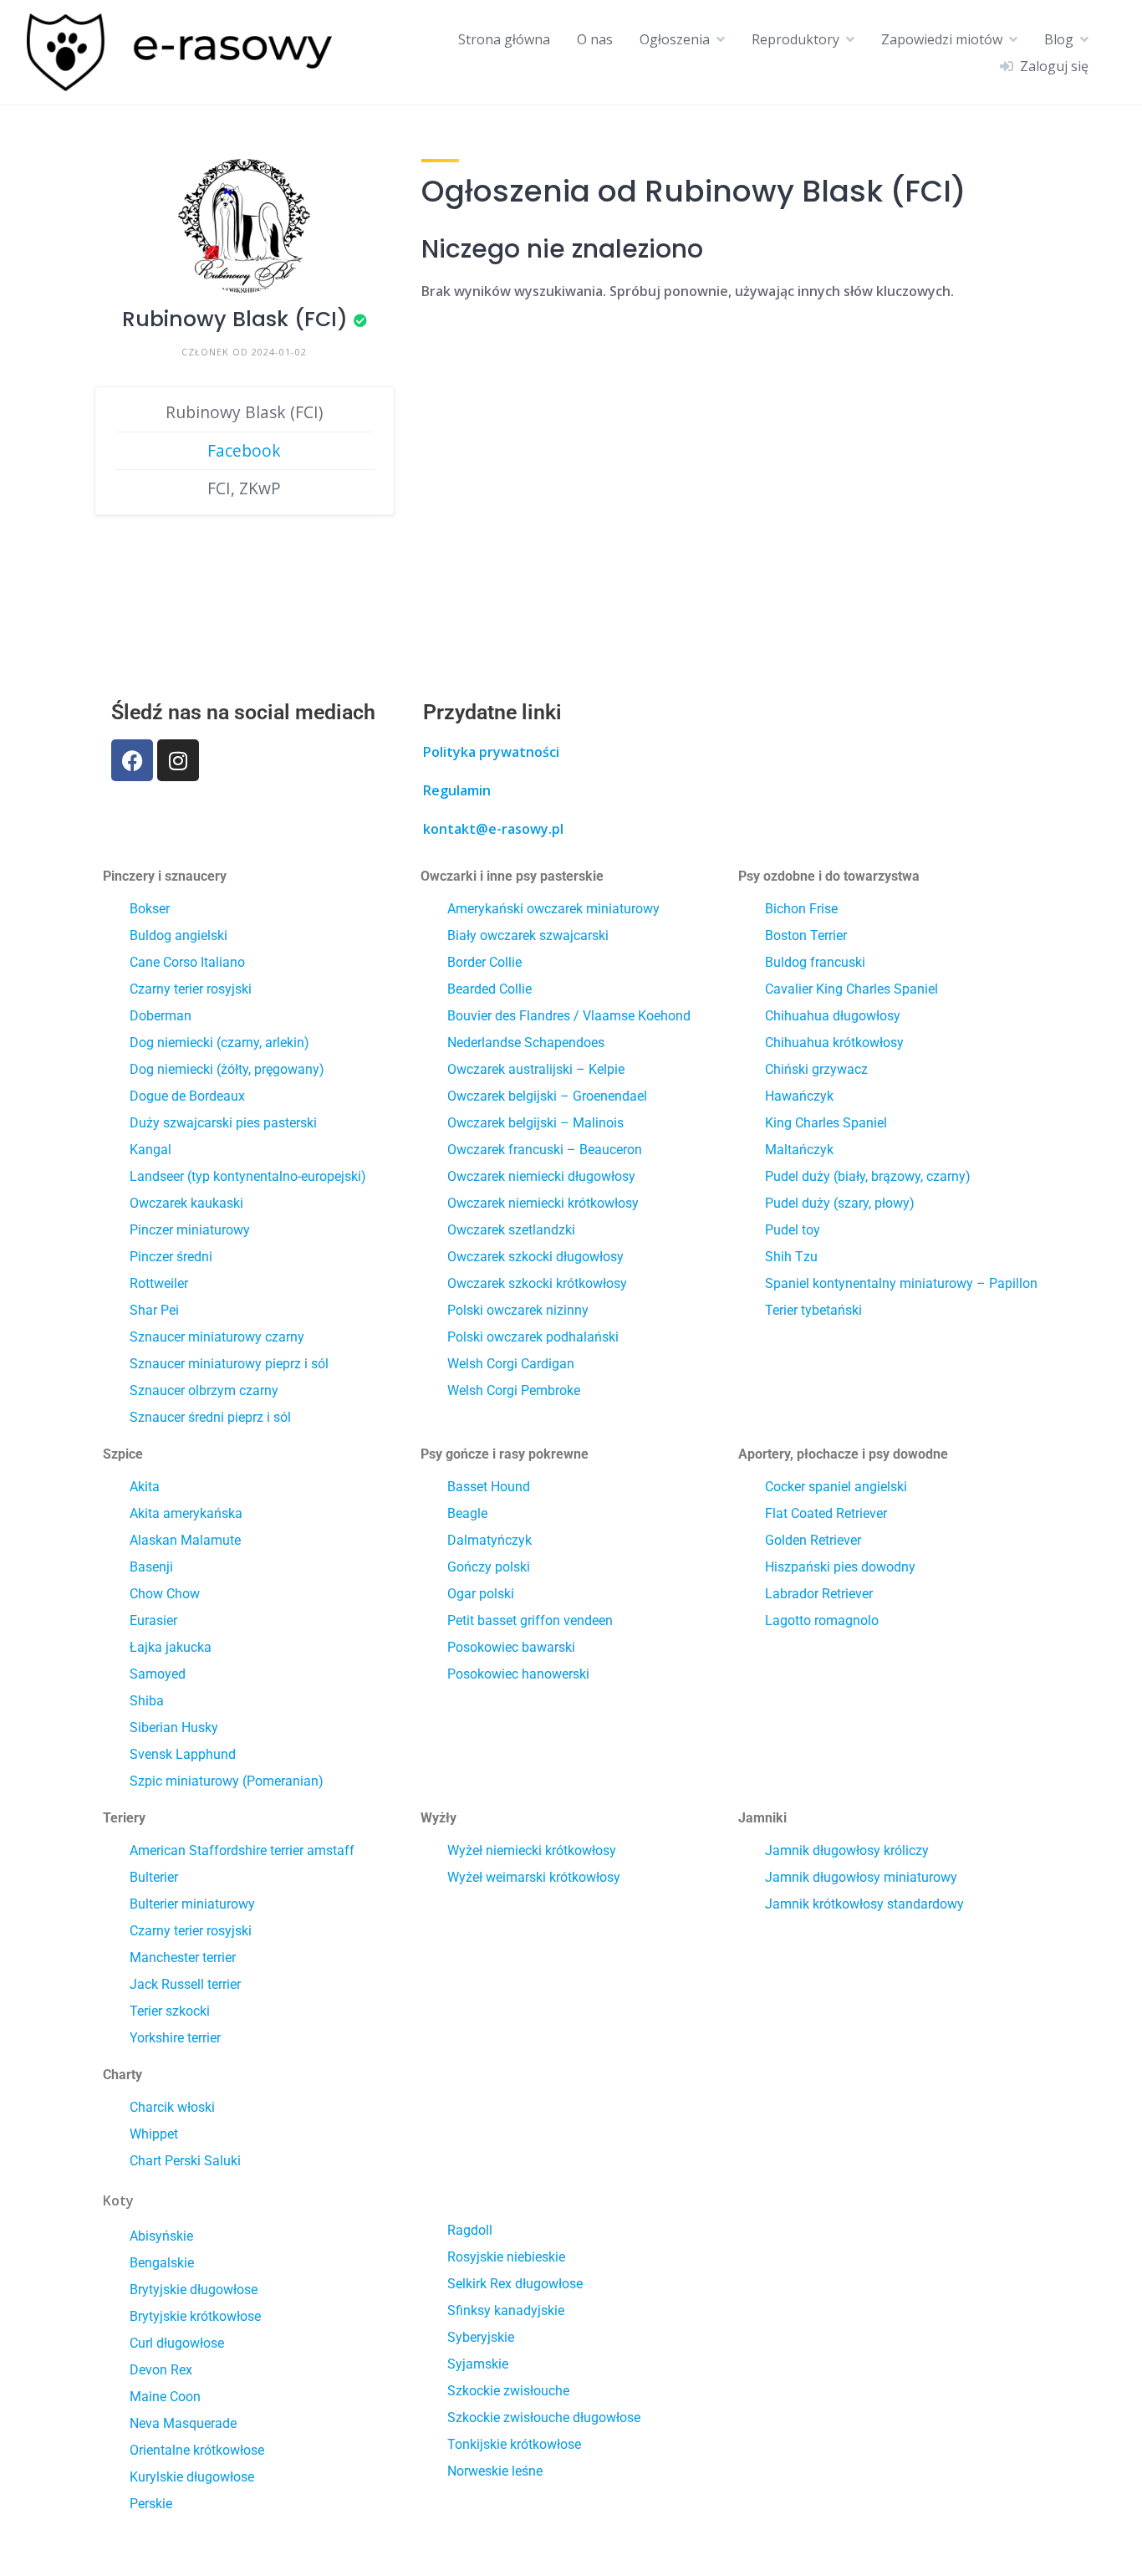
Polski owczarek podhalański (533, 1337)
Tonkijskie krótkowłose (514, 2444)
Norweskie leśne (495, 2471)
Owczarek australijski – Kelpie (536, 1069)
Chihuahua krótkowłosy (834, 1043)
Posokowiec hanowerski (518, 1674)
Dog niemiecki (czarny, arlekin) (219, 1043)
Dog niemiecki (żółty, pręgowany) (227, 1069)
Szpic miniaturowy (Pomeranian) (227, 1781)
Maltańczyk (799, 1150)
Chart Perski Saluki (185, 2161)
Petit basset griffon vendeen (530, 1620)
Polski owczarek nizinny (518, 1310)
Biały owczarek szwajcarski (528, 935)
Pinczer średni (171, 1257)
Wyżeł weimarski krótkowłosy (534, 1877)
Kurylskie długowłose (192, 2477)
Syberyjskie (481, 2337)
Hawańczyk (799, 1096)
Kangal (150, 1150)
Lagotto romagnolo (822, 1620)
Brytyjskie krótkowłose (195, 2316)
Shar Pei (154, 1310)
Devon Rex (161, 2370)
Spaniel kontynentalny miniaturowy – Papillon (901, 1283)
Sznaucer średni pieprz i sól (210, 1417)
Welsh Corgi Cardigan (511, 1364)
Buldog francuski (815, 962)
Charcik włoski (172, 2107)
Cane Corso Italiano (187, 962)
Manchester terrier (183, 1958)
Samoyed (158, 1674)
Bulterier (154, 1877)
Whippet (154, 2134)
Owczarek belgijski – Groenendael (547, 1096)
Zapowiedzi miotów (942, 39)
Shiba (147, 1701)
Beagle (467, 1513)
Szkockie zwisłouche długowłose (544, 2418)
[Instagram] (178, 760)
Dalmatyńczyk (489, 1540)
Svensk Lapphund (183, 1754)
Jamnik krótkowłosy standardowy (864, 1904)
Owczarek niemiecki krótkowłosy (543, 1203)
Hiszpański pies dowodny (840, 1567)
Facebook (244, 450)
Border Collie (484, 962)
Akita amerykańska (186, 1513)
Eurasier (153, 1620)
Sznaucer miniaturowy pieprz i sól (229, 1364)
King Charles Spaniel (826, 1123)
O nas (595, 39)
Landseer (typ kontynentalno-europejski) (248, 1176)
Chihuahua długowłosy (833, 1016)
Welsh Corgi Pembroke (514, 1390)
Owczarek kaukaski (186, 1203)
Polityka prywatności (491, 752)
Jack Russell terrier (185, 1984)
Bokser (150, 909)
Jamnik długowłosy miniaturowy (861, 1877)
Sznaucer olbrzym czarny (204, 1390)
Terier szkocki (170, 2011)
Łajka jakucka (171, 1647)
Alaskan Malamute (185, 1540)
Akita (145, 1487)
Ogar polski (481, 1594)
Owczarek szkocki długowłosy (535, 1257)
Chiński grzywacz (816, 1069)
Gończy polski (489, 1567)
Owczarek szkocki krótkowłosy (537, 1283)
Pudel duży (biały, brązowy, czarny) (868, 1176)
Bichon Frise (801, 909)
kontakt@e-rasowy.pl (493, 829)
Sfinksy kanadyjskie (506, 2310)
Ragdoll (470, 2230)
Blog (1059, 39)
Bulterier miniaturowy (192, 1904)
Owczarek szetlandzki (511, 1230)
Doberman (161, 1016)
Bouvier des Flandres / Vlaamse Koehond (569, 1016)
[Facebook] (132, 760)
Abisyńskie (161, 2236)
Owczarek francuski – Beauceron (545, 1150)
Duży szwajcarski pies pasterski (223, 1123)
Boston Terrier (806, 935)
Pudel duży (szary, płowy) (840, 1203)
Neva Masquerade (183, 2423)
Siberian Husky (174, 1728)
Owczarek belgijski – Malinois (535, 1123)
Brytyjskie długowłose (194, 2290)
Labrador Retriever (819, 1594)
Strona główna (504, 39)
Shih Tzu (791, 1257)
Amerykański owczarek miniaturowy (553, 909)
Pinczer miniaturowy (190, 1230)
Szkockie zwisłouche (508, 2391)
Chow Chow (165, 1594)
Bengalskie (162, 2263)
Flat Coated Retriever (826, 1513)
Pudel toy (793, 1230)
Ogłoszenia (675, 39)
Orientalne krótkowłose (197, 2450)
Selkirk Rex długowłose (515, 2284)
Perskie (151, 2504)
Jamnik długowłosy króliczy (847, 1850)
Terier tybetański (813, 1310)
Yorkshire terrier (175, 2038)
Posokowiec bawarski (511, 1647)
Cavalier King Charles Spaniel (851, 989)
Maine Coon (165, 2397)
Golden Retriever (813, 1540)
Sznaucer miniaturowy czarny (217, 1337)
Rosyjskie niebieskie (506, 2257)
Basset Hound (489, 1487)
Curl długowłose (177, 2343)
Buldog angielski (178, 935)
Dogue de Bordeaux (187, 1096)
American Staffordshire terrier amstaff (242, 1850)
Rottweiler (159, 1283)
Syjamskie (478, 2364)
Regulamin (457, 790)
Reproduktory (795, 39)
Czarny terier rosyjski (191, 989)
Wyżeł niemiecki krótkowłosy (532, 1850)
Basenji (151, 1567)
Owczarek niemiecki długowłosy (541, 1176)
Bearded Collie (489, 989)
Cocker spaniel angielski (836, 1487)
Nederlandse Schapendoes (526, 1043)
